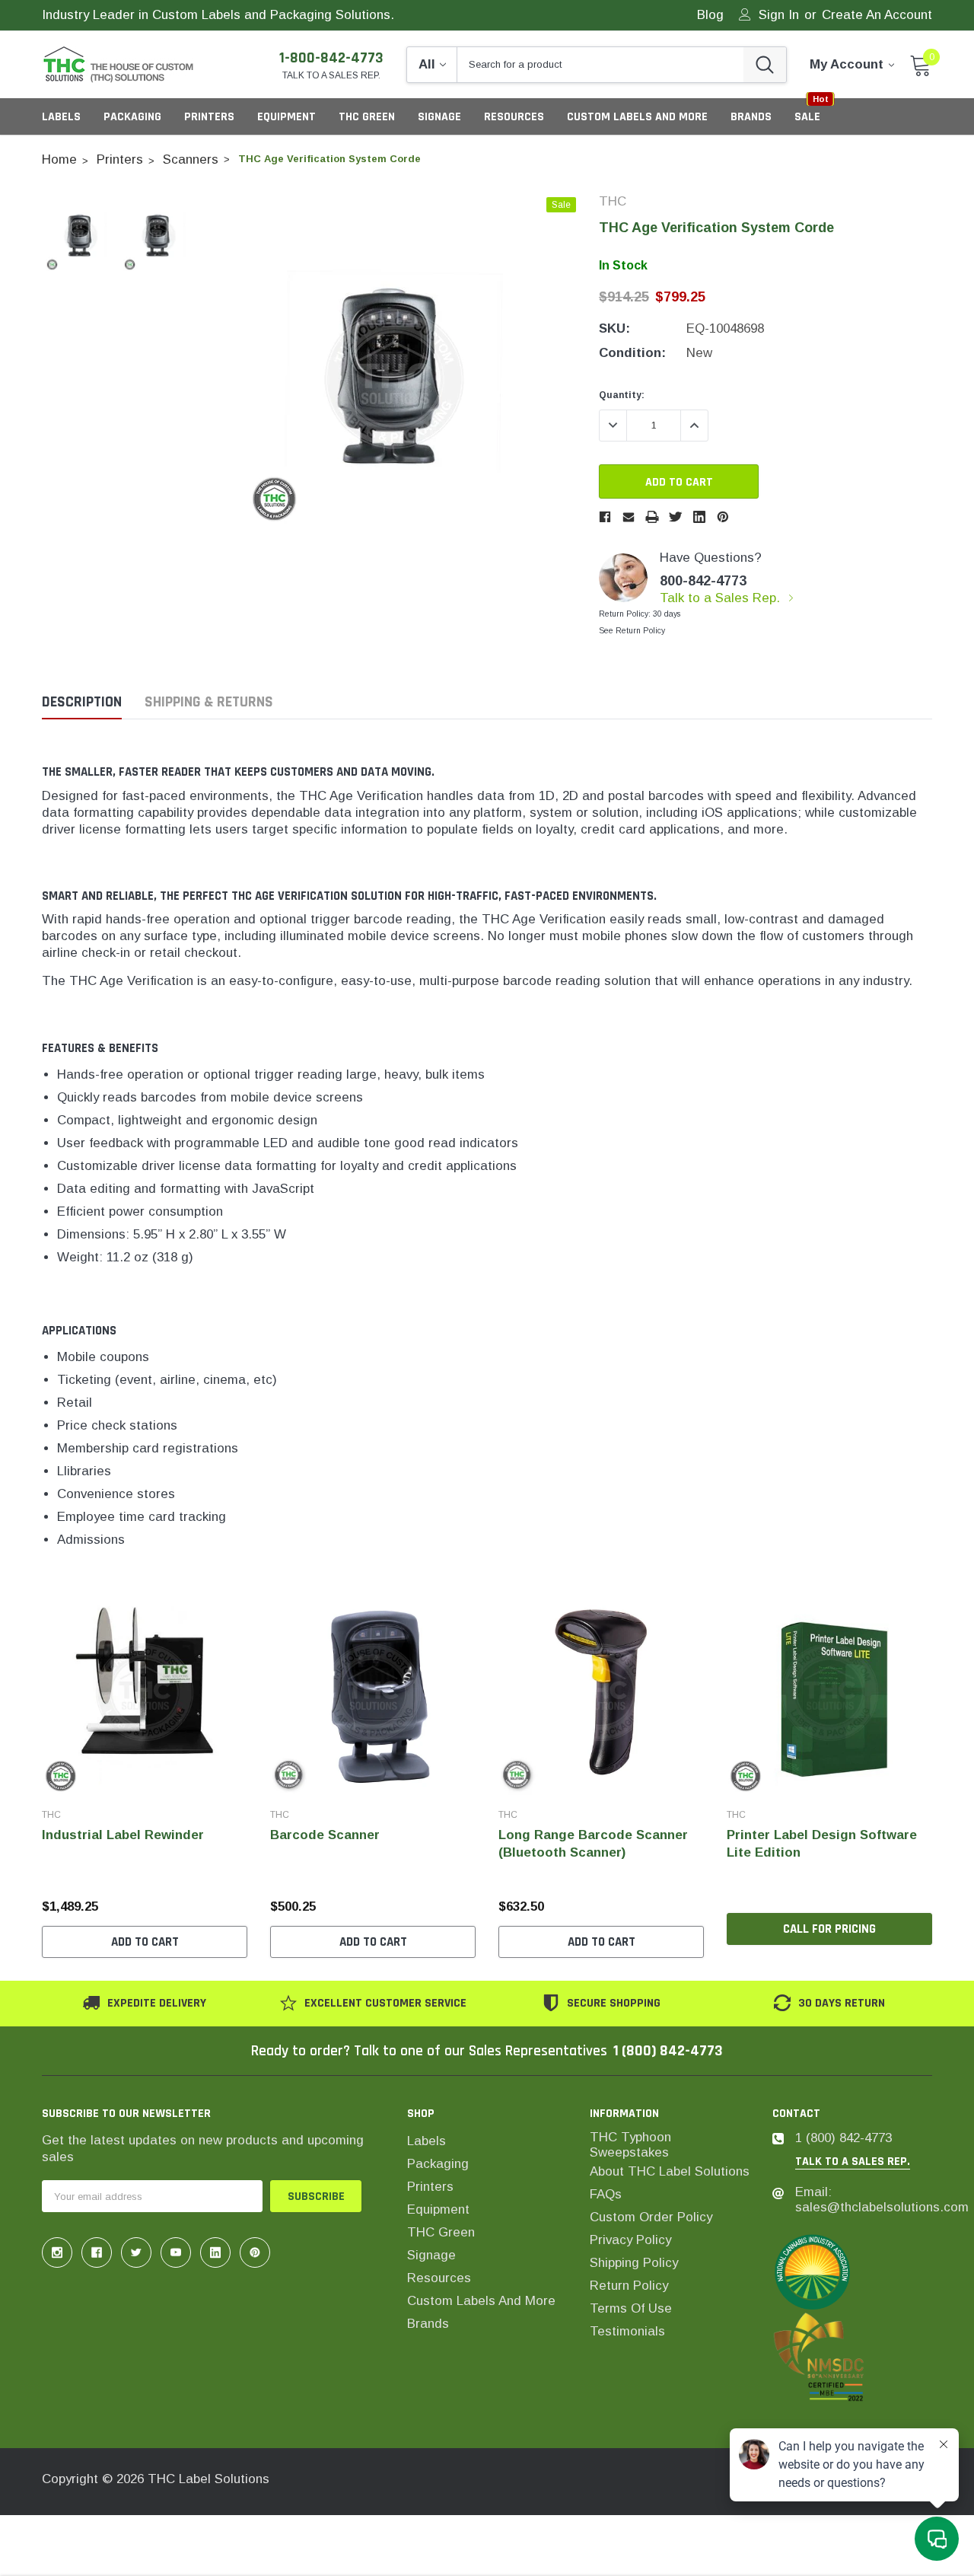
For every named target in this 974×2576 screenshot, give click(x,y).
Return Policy (629, 2286)
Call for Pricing (829, 1929)
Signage (439, 117)
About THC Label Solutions (670, 2171)
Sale (807, 117)
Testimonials (627, 2331)
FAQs (606, 2194)
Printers (209, 117)
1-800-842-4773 (331, 58)
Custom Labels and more (481, 2301)
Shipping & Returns (209, 702)
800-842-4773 (703, 581)
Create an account (877, 16)
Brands (428, 2324)
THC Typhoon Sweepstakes (630, 2145)
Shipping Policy (634, 2263)
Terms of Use (631, 2308)
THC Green (367, 117)
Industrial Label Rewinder (123, 1835)
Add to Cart (145, 1942)
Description (82, 702)
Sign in (779, 16)
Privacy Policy (630, 2240)
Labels (61, 117)
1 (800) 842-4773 (668, 2051)
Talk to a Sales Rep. (722, 598)
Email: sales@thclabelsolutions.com (882, 2200)
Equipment (286, 117)
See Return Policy (632, 631)
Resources (514, 117)
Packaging (132, 117)
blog (710, 16)
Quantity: (622, 395)
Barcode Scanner (325, 1835)
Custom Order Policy (651, 2217)
